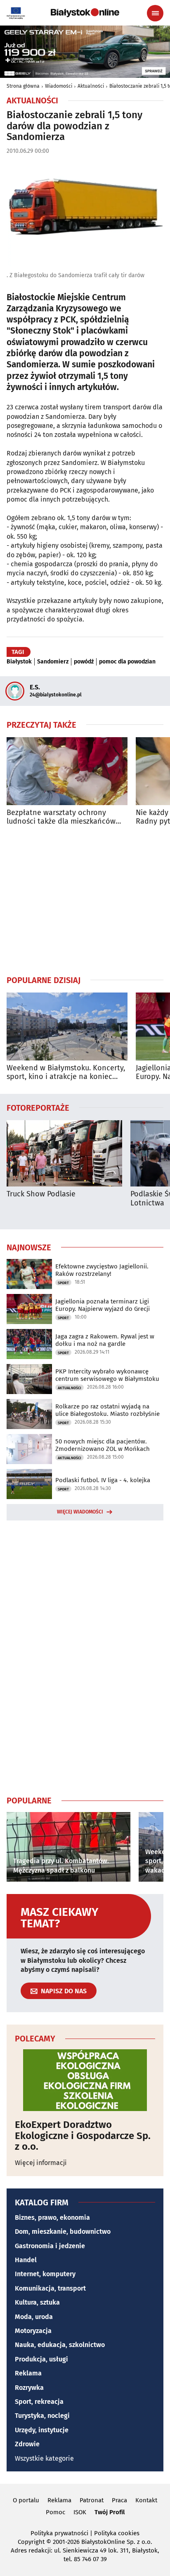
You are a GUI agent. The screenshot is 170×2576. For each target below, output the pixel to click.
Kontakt (146, 2500)
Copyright (31, 2542)
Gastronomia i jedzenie (50, 2246)
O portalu (26, 2500)
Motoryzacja (33, 2331)
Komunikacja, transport (50, 2288)
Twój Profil (110, 2512)
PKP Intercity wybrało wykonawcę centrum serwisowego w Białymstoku (107, 1375)
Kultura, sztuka (37, 2302)
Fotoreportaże (38, 1107)
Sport (63, 1283)
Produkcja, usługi (41, 2359)
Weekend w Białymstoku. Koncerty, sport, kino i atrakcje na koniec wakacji (66, 1073)
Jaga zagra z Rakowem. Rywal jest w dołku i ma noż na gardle (105, 1340)
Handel (26, 2260)
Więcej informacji (41, 2163)
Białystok (19, 662)
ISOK (80, 2512)
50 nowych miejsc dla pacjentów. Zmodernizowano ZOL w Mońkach (103, 1445)
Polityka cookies (117, 2533)
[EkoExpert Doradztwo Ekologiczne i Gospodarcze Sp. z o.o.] (85, 2080)
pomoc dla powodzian (127, 662)
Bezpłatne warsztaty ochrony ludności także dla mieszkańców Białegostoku (61, 817)
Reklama (28, 2373)
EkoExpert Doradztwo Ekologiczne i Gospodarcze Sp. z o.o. (83, 2136)
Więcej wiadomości (80, 1512)
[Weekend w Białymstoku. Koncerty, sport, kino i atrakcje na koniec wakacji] (67, 1026)
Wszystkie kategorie (44, 2458)
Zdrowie (27, 2444)
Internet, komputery (45, 2274)
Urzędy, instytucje (42, 2430)
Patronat (92, 2500)
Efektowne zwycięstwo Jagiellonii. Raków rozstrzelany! (102, 1270)
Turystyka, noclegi (42, 2416)
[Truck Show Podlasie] (64, 1153)
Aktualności (91, 86)
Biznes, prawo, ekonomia (52, 2218)
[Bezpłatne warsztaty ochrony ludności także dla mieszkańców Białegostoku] (67, 771)
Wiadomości (59, 86)
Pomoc (55, 2512)
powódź (84, 662)
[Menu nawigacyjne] (155, 13)
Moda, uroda (34, 2317)
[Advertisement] (85, 900)
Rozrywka (29, 2388)
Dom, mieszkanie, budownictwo (63, 2232)
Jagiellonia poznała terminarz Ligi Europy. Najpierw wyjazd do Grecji (103, 1305)
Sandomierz (53, 662)
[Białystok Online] (85, 13)
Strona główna (23, 86)
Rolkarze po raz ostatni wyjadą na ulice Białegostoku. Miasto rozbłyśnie (107, 1410)
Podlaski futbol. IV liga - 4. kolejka (103, 1480)
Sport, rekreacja (39, 2402)
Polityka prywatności (59, 2533)
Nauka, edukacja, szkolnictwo (60, 2345)
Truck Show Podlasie (41, 1194)
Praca (119, 2500)
